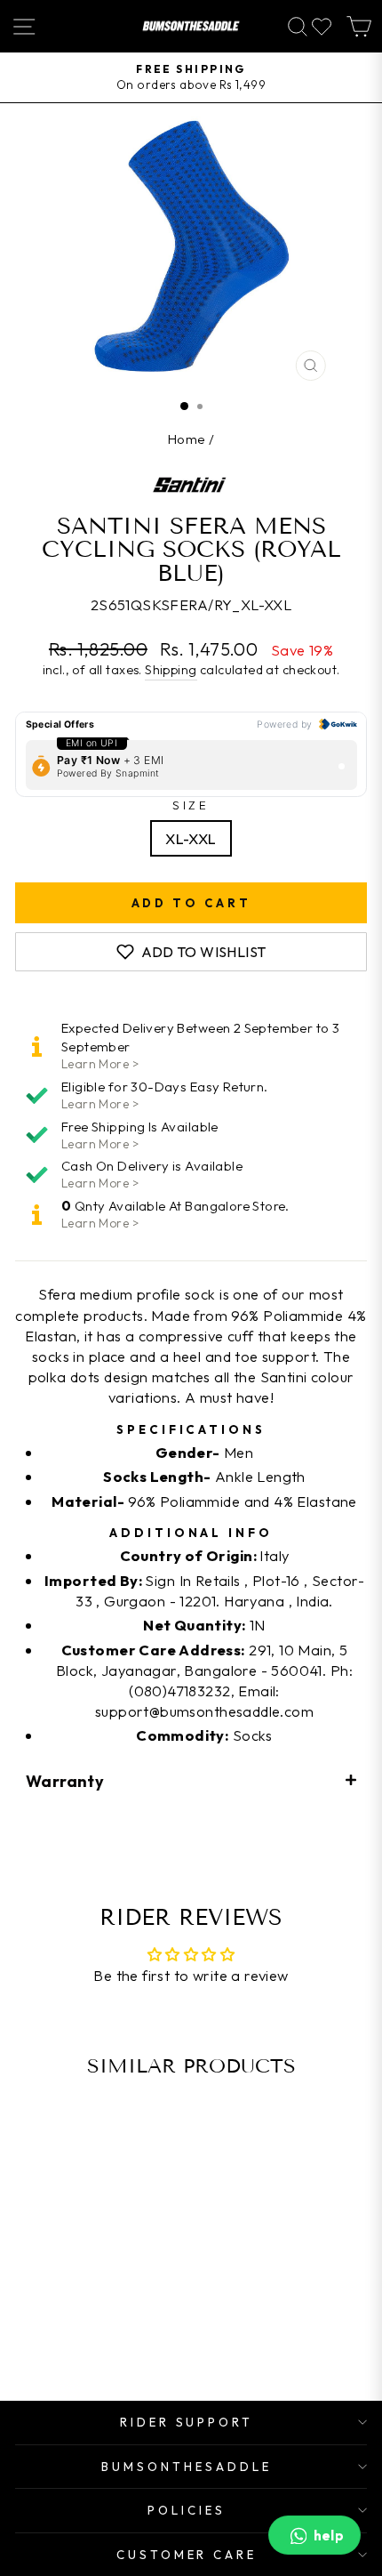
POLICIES (187, 2510)
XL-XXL (191, 838)
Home (187, 439)
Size (191, 805)
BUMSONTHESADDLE (187, 2467)
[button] (191, 1780)
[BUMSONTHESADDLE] (191, 26)
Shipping (171, 670)
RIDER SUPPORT (187, 2422)
